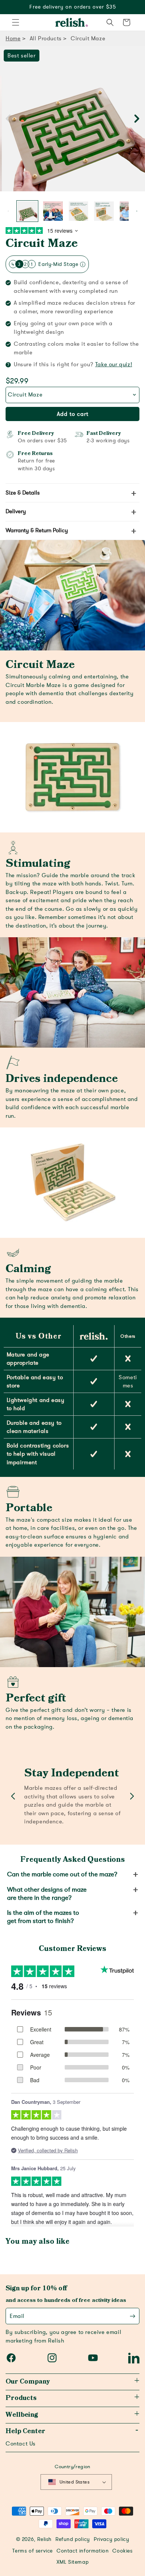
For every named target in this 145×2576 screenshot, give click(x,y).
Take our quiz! (114, 364)
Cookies (122, 2551)
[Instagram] (52, 2358)
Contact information (83, 2551)
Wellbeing (22, 2415)
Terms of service (33, 2551)
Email (17, 2316)
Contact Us (21, 2444)
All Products (46, 38)
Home (13, 38)
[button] (16, 22)
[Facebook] (11, 2358)
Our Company (28, 2382)
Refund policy (73, 2539)
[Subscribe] (133, 2316)
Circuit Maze (42, 244)
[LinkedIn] (134, 2358)
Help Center (25, 2431)
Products (21, 2398)
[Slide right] (137, 118)
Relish (44, 2539)
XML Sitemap (73, 2562)
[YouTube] (93, 2358)
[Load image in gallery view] (27, 211)
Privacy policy (111, 2539)
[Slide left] (8, 118)
